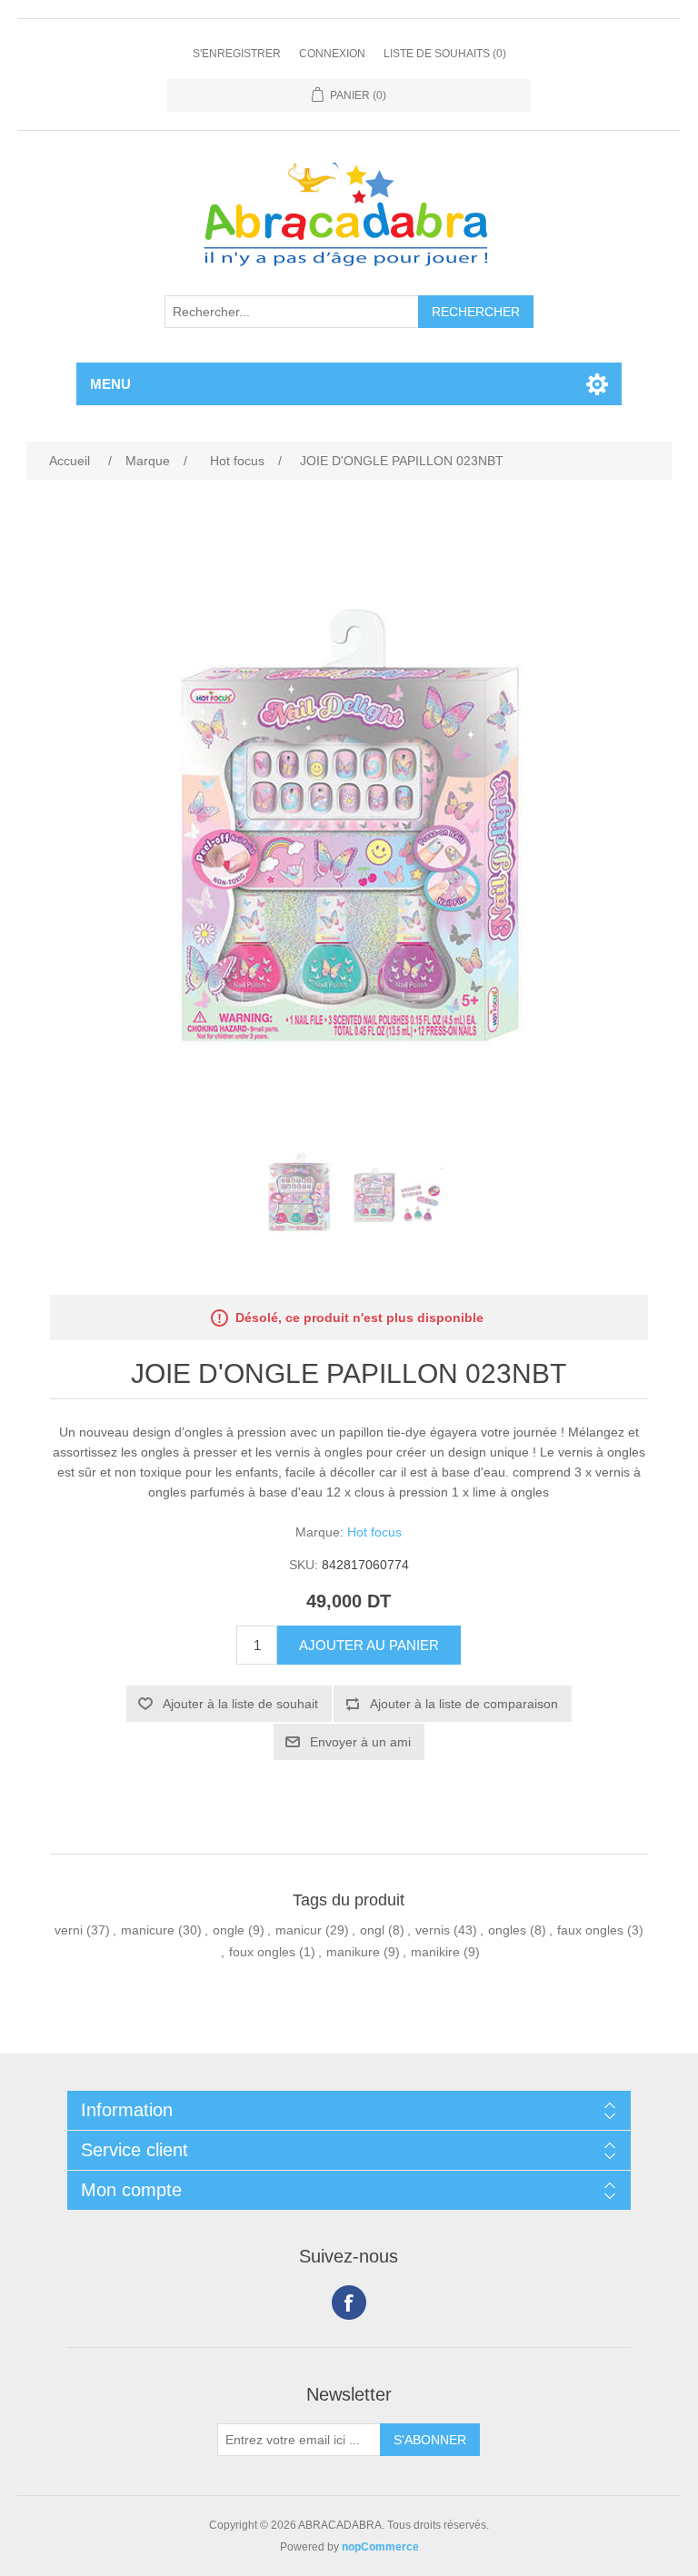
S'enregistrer (237, 54)
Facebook (349, 2302)
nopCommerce (380, 2547)
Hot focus (374, 1532)
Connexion (332, 54)
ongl (372, 1930)
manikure (353, 1952)
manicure (148, 1930)
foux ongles (262, 1952)
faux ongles (590, 1930)
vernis (433, 1930)
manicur (299, 1930)
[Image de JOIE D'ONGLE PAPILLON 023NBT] (299, 1195)
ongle (229, 1930)
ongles (507, 1930)
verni (69, 1930)
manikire (435, 1952)
